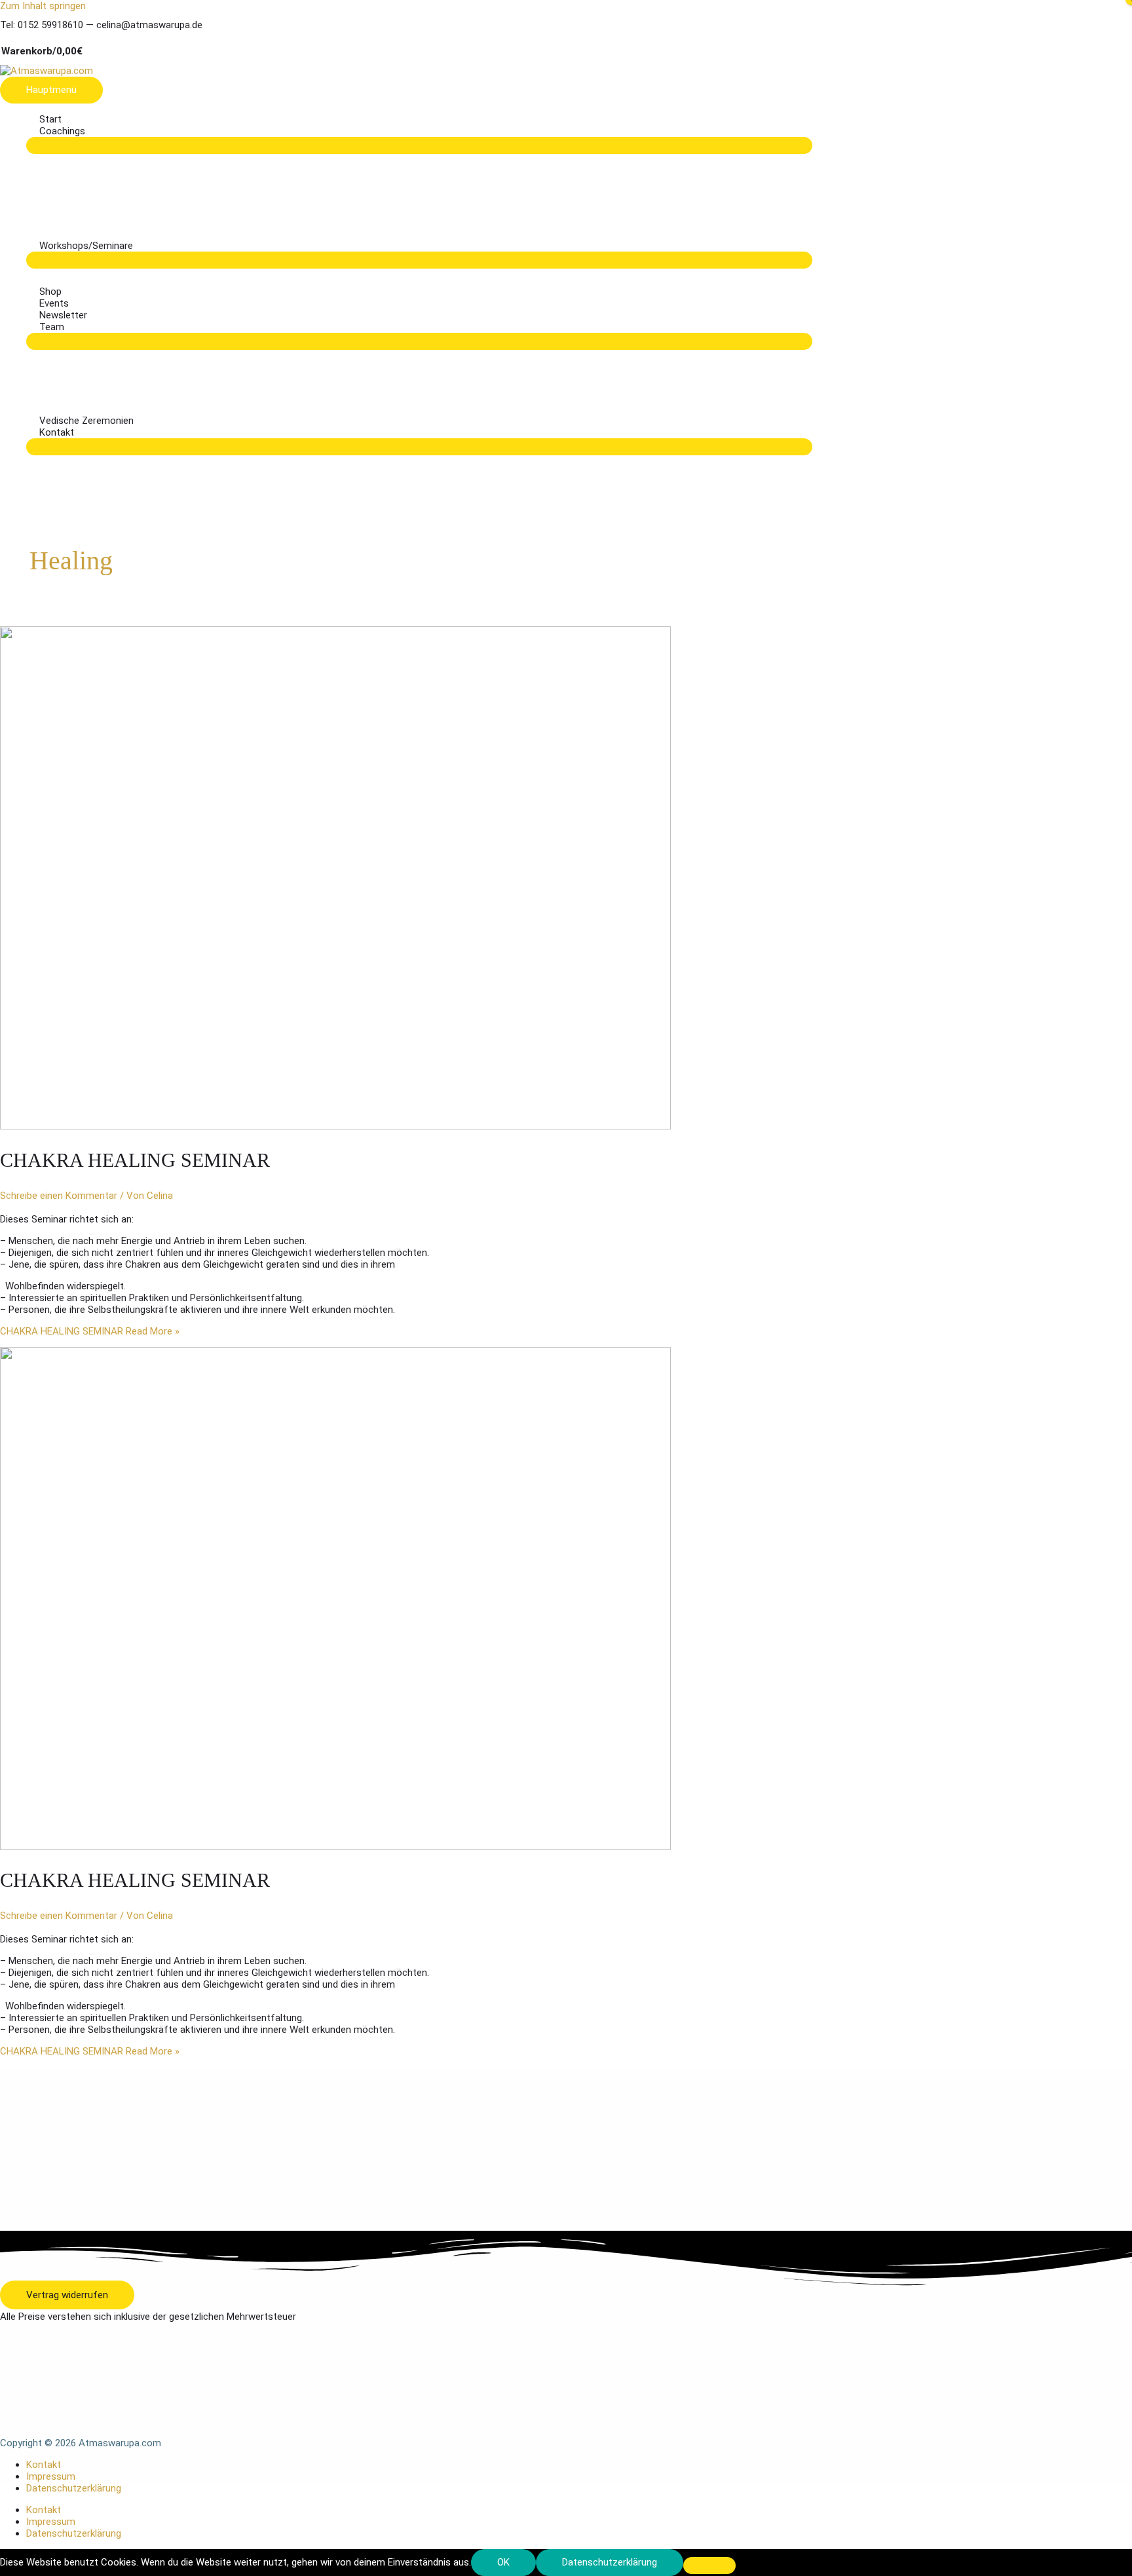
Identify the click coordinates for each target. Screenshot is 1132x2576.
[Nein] (709, 2566)
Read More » (90, 1331)
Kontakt (44, 2465)
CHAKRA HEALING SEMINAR (135, 1160)
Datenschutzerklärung (74, 2488)
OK (503, 2562)
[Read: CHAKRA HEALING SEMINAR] (335, 1126)
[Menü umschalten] (419, 145)
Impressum (51, 2476)
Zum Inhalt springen (43, 6)
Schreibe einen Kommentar (59, 1196)
